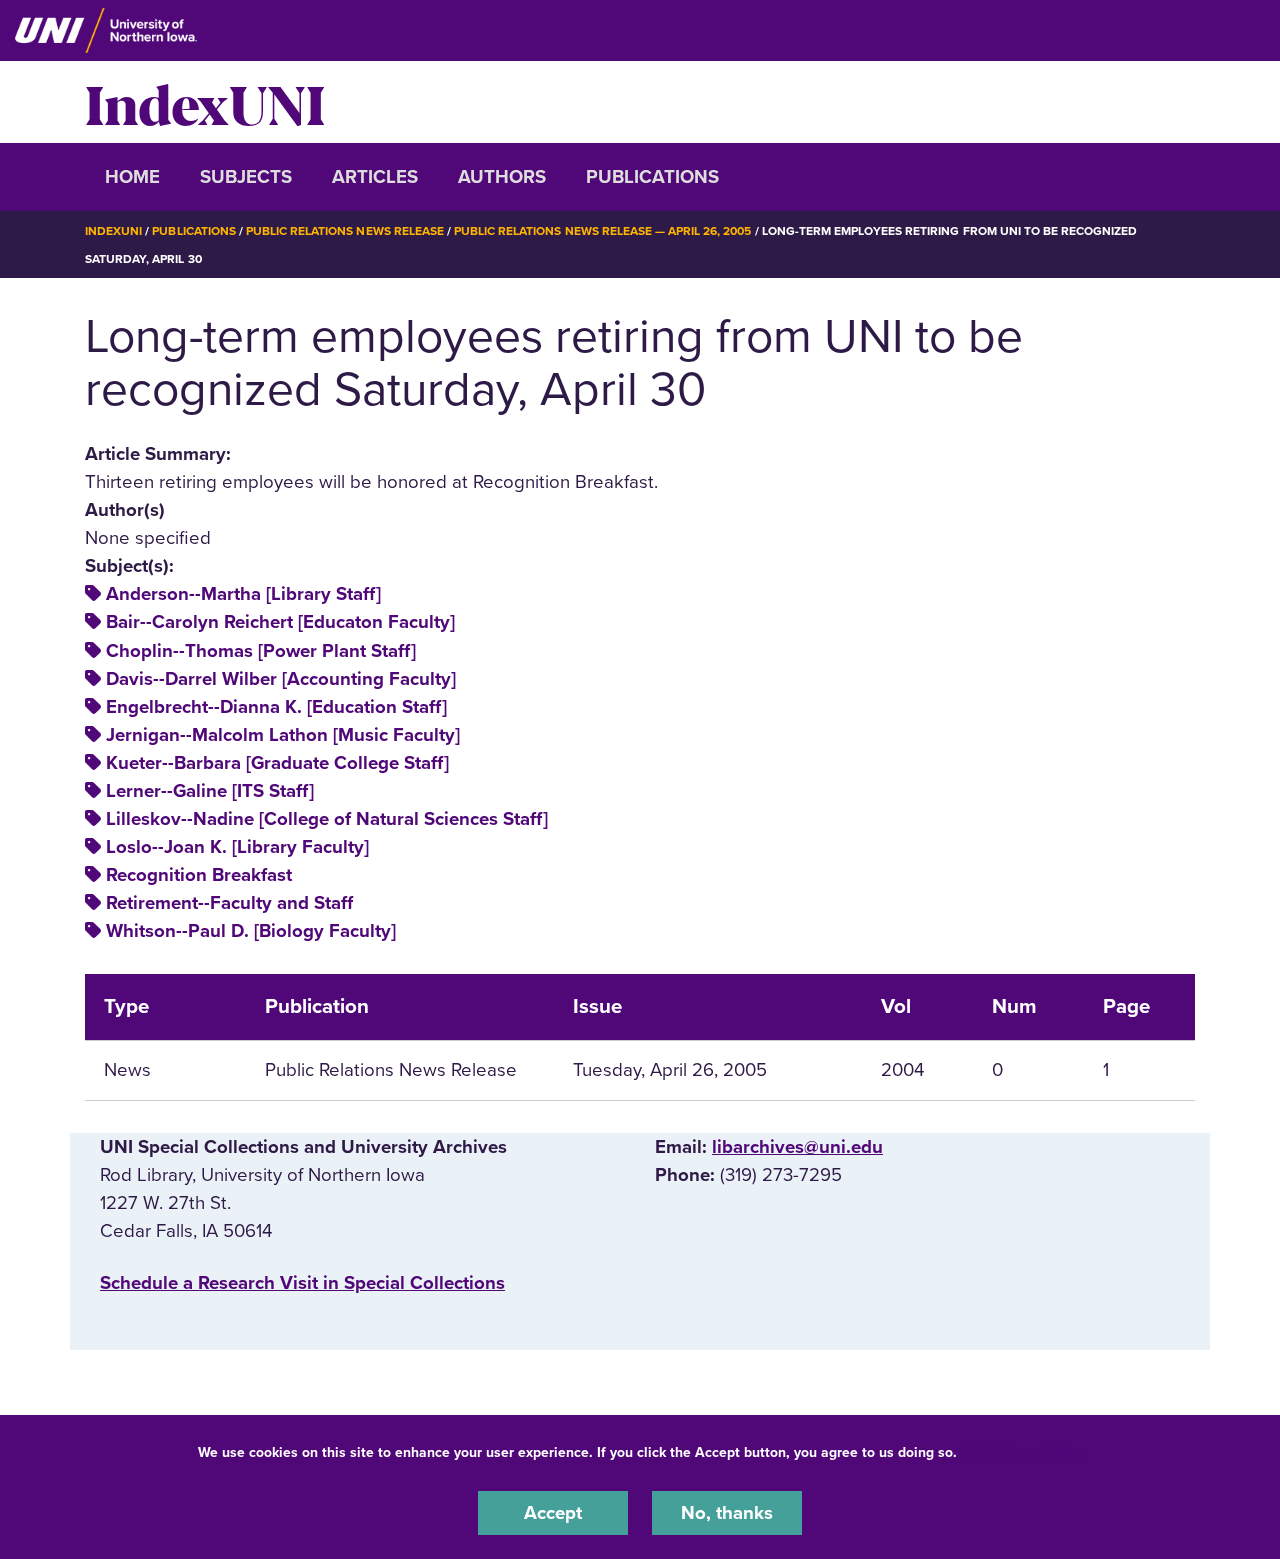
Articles (375, 177)
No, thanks (727, 1513)
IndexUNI (205, 102)
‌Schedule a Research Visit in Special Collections (302, 1283)
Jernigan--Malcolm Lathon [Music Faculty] (283, 735)
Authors (502, 177)
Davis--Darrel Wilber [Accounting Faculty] (281, 679)
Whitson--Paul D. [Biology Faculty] (251, 931)
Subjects (246, 177)
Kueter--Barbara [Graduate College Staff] (277, 763)
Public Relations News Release (345, 231)
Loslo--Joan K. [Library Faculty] (237, 847)
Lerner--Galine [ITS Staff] (210, 791)
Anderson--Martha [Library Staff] (243, 594)
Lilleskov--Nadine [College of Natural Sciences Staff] (327, 819)
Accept (553, 1513)
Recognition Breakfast (199, 875)
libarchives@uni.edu (797, 1147)
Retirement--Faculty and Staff (229, 903)
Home (132, 177)
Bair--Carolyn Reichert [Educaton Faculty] (280, 622)
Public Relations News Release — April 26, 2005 (602, 231)
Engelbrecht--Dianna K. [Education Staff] (276, 707)
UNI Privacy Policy (1024, 1452)
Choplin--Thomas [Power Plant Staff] (261, 651)
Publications (652, 177)
